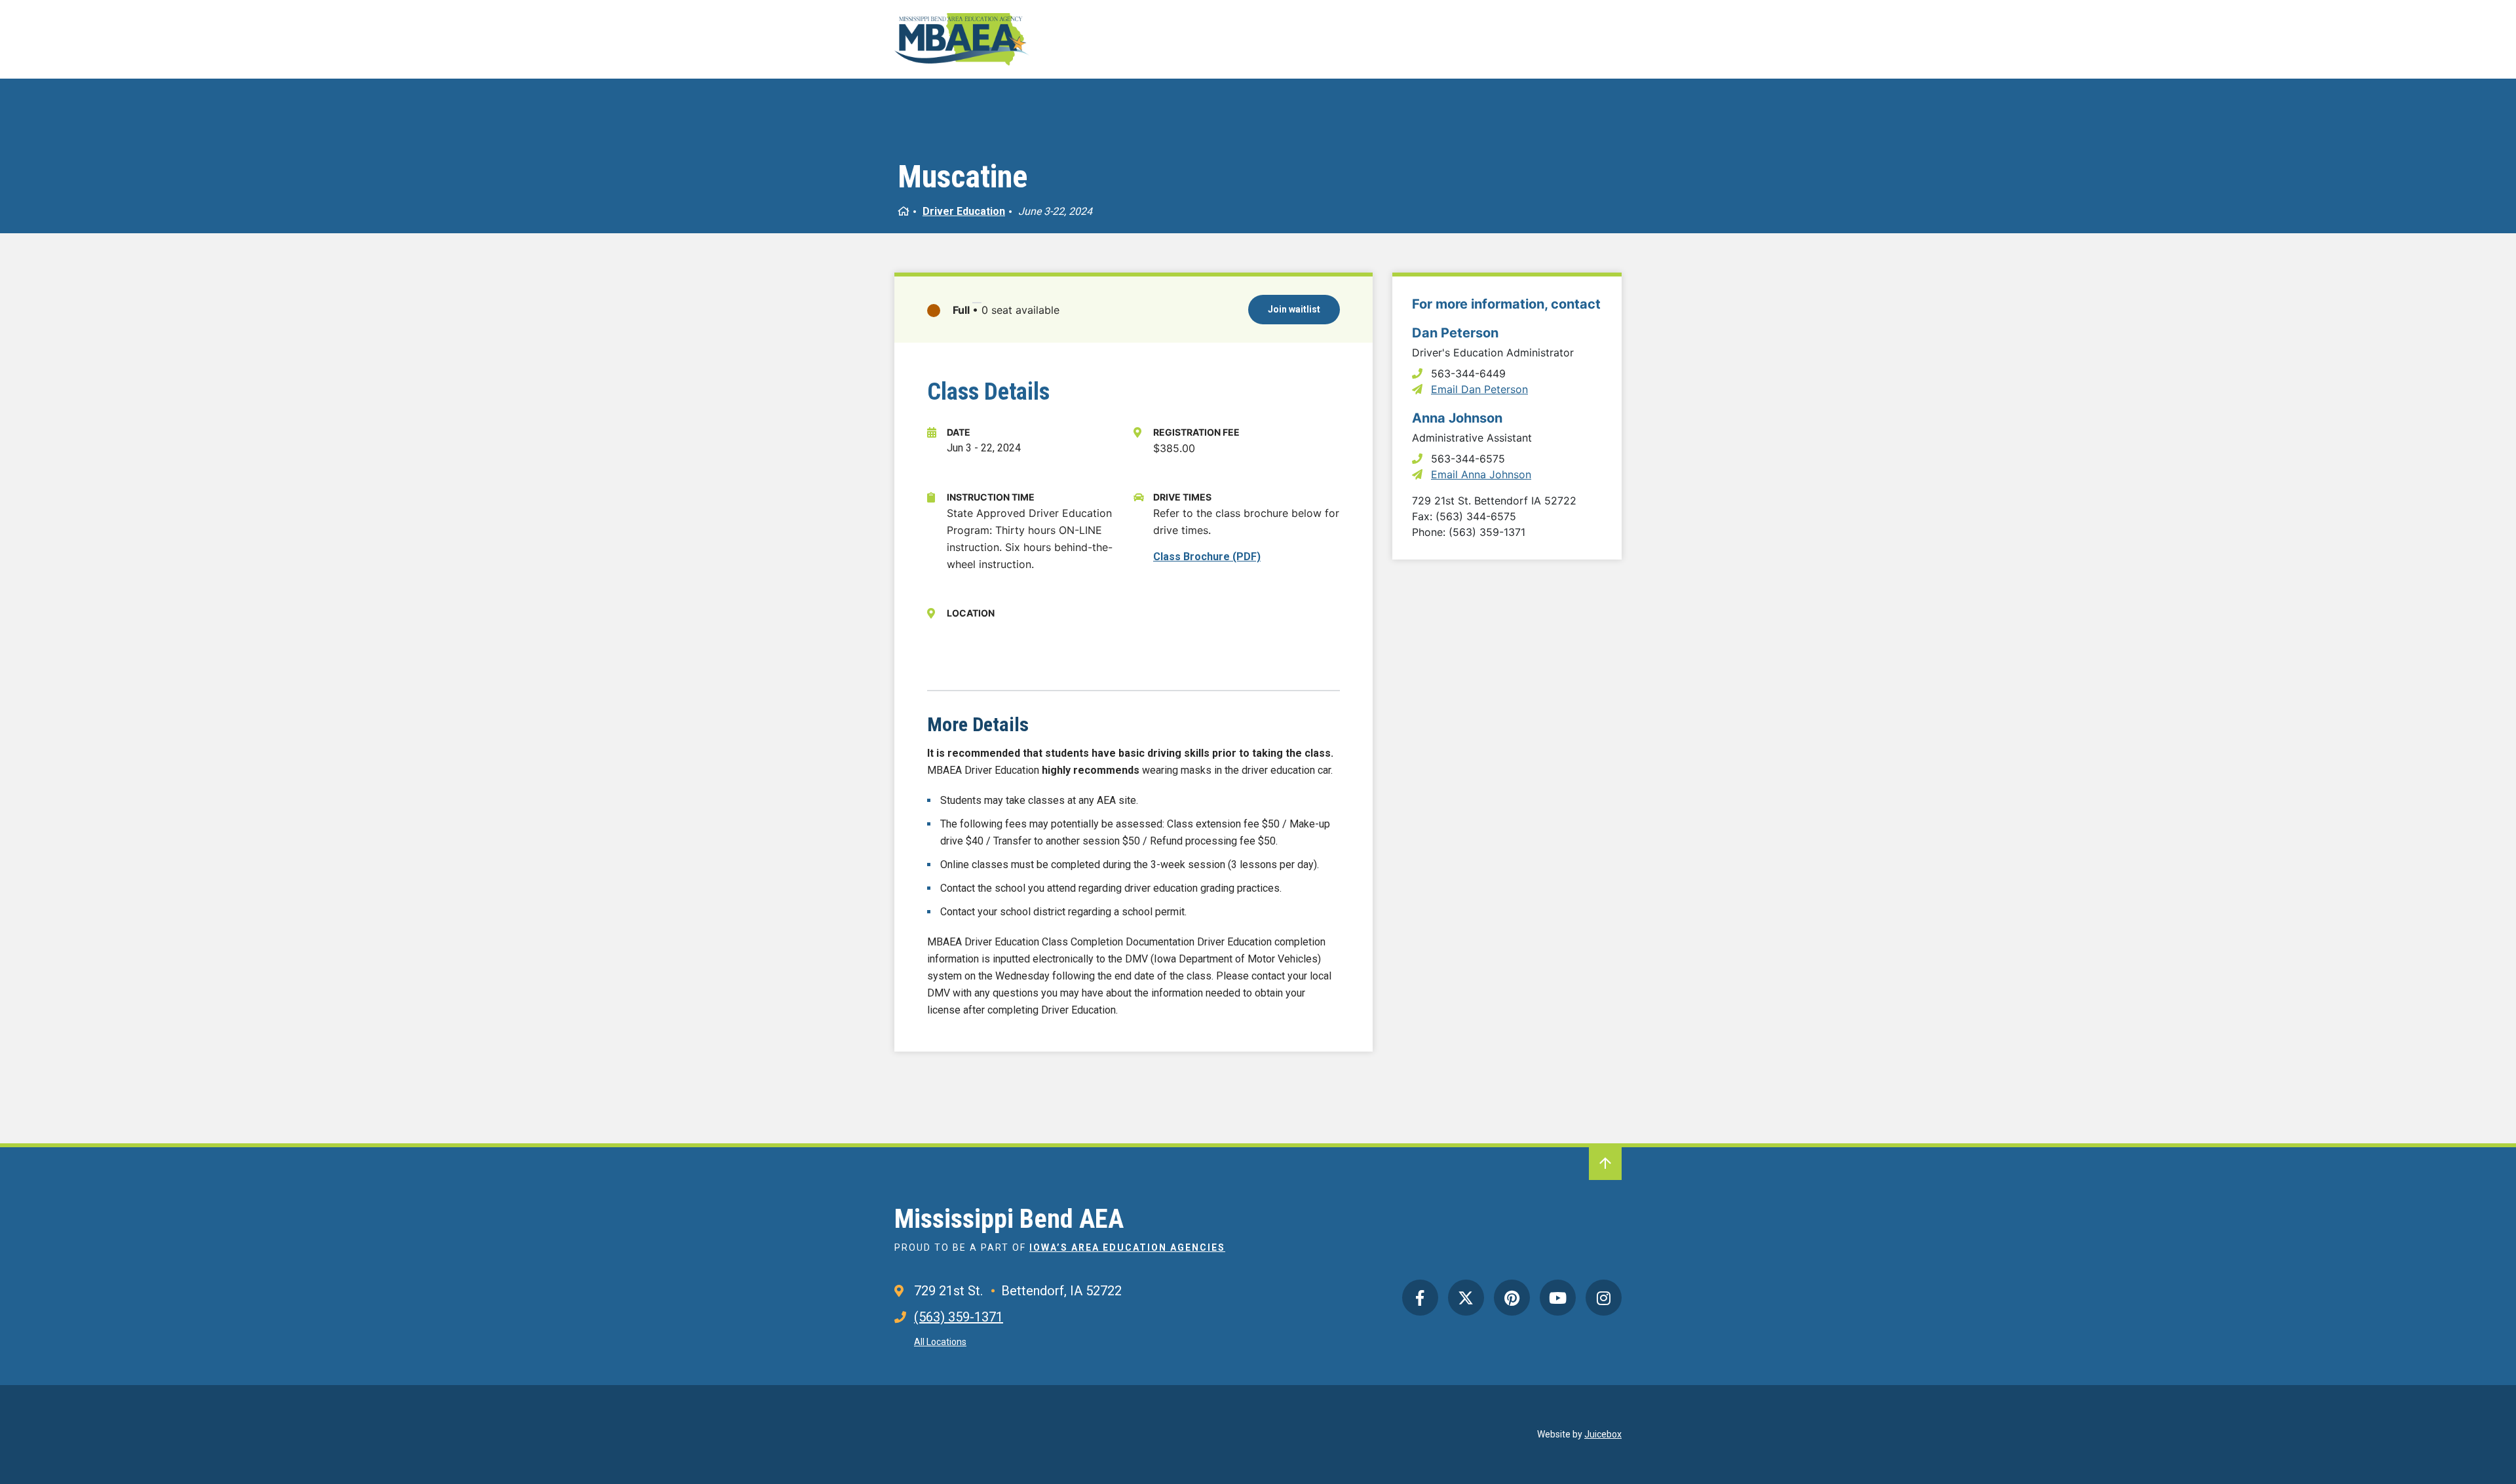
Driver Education (964, 211)
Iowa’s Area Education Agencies (1127, 1247)
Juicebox (1603, 1434)
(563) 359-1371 (959, 1317)
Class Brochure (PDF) (1207, 557)
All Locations (940, 1342)
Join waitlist (1294, 309)
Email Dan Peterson (1479, 389)
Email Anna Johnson (1481, 474)
